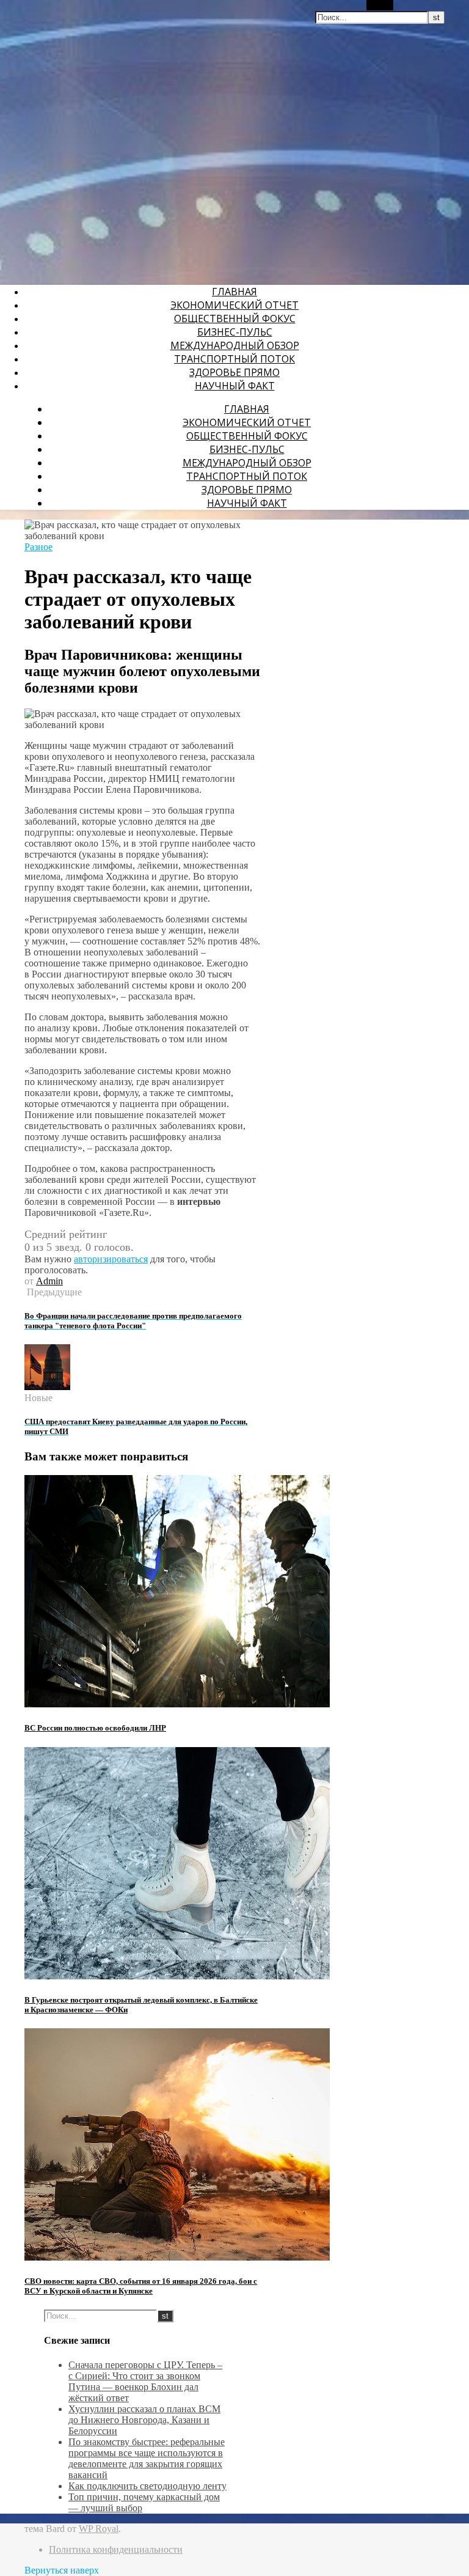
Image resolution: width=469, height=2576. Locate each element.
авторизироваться (111, 1259)
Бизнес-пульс (235, 332)
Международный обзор (235, 345)
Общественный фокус (235, 318)
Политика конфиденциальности (116, 2549)
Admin (49, 1281)
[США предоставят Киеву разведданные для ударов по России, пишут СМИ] (47, 1387)
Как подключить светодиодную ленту (147, 2486)
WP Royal (99, 2529)
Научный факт (235, 386)
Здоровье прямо (234, 372)
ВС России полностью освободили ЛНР (95, 1728)
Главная (234, 292)
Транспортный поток (234, 359)
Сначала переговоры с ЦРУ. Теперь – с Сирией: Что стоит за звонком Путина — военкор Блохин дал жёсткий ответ (145, 2381)
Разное (38, 547)
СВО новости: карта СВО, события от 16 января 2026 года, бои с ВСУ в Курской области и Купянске (141, 2286)
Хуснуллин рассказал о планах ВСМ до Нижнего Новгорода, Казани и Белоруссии (144, 2420)
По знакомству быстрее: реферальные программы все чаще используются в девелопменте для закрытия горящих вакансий (147, 2458)
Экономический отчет (234, 305)
